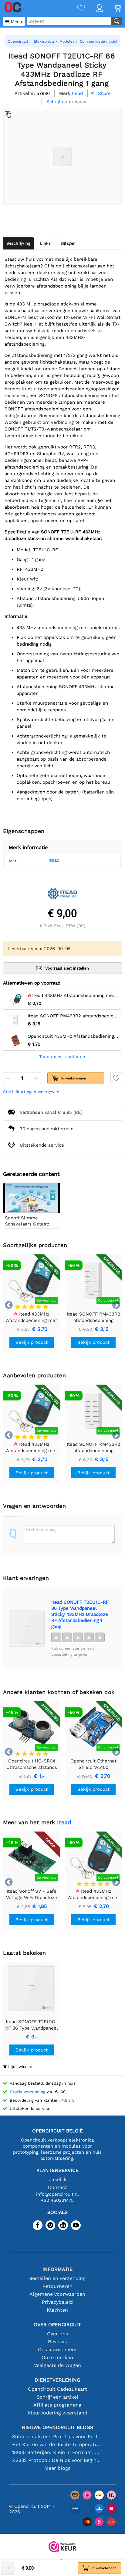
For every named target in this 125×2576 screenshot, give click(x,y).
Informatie (57, 2269)
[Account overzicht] (94, 9)
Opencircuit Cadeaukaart (57, 2389)
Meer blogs (57, 2468)
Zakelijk (57, 2179)
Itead (54, 860)
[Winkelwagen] (112, 9)
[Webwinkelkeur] (62, 2547)
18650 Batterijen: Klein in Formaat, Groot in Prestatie (57, 2452)
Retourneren (57, 2286)
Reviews (57, 2342)
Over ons (57, 2334)
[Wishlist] (76, 9)
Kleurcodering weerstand (57, 2413)
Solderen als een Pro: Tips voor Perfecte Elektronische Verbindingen (57, 2437)
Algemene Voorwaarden (57, 2294)
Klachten (57, 2310)
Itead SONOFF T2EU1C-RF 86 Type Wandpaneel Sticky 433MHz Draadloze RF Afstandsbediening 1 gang (80, 1614)
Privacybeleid (57, 2302)
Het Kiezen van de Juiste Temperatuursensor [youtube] (57, 2444)
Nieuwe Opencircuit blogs (57, 2427)
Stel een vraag (41, 1530)
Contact (57, 2187)
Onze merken (57, 2357)
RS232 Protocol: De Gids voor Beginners (57, 2460)
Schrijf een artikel (57, 2397)
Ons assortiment (57, 2349)
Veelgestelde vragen (57, 2365)
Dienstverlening (57, 2380)
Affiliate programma (57, 2405)
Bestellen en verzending (57, 2278)
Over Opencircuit (57, 2325)
